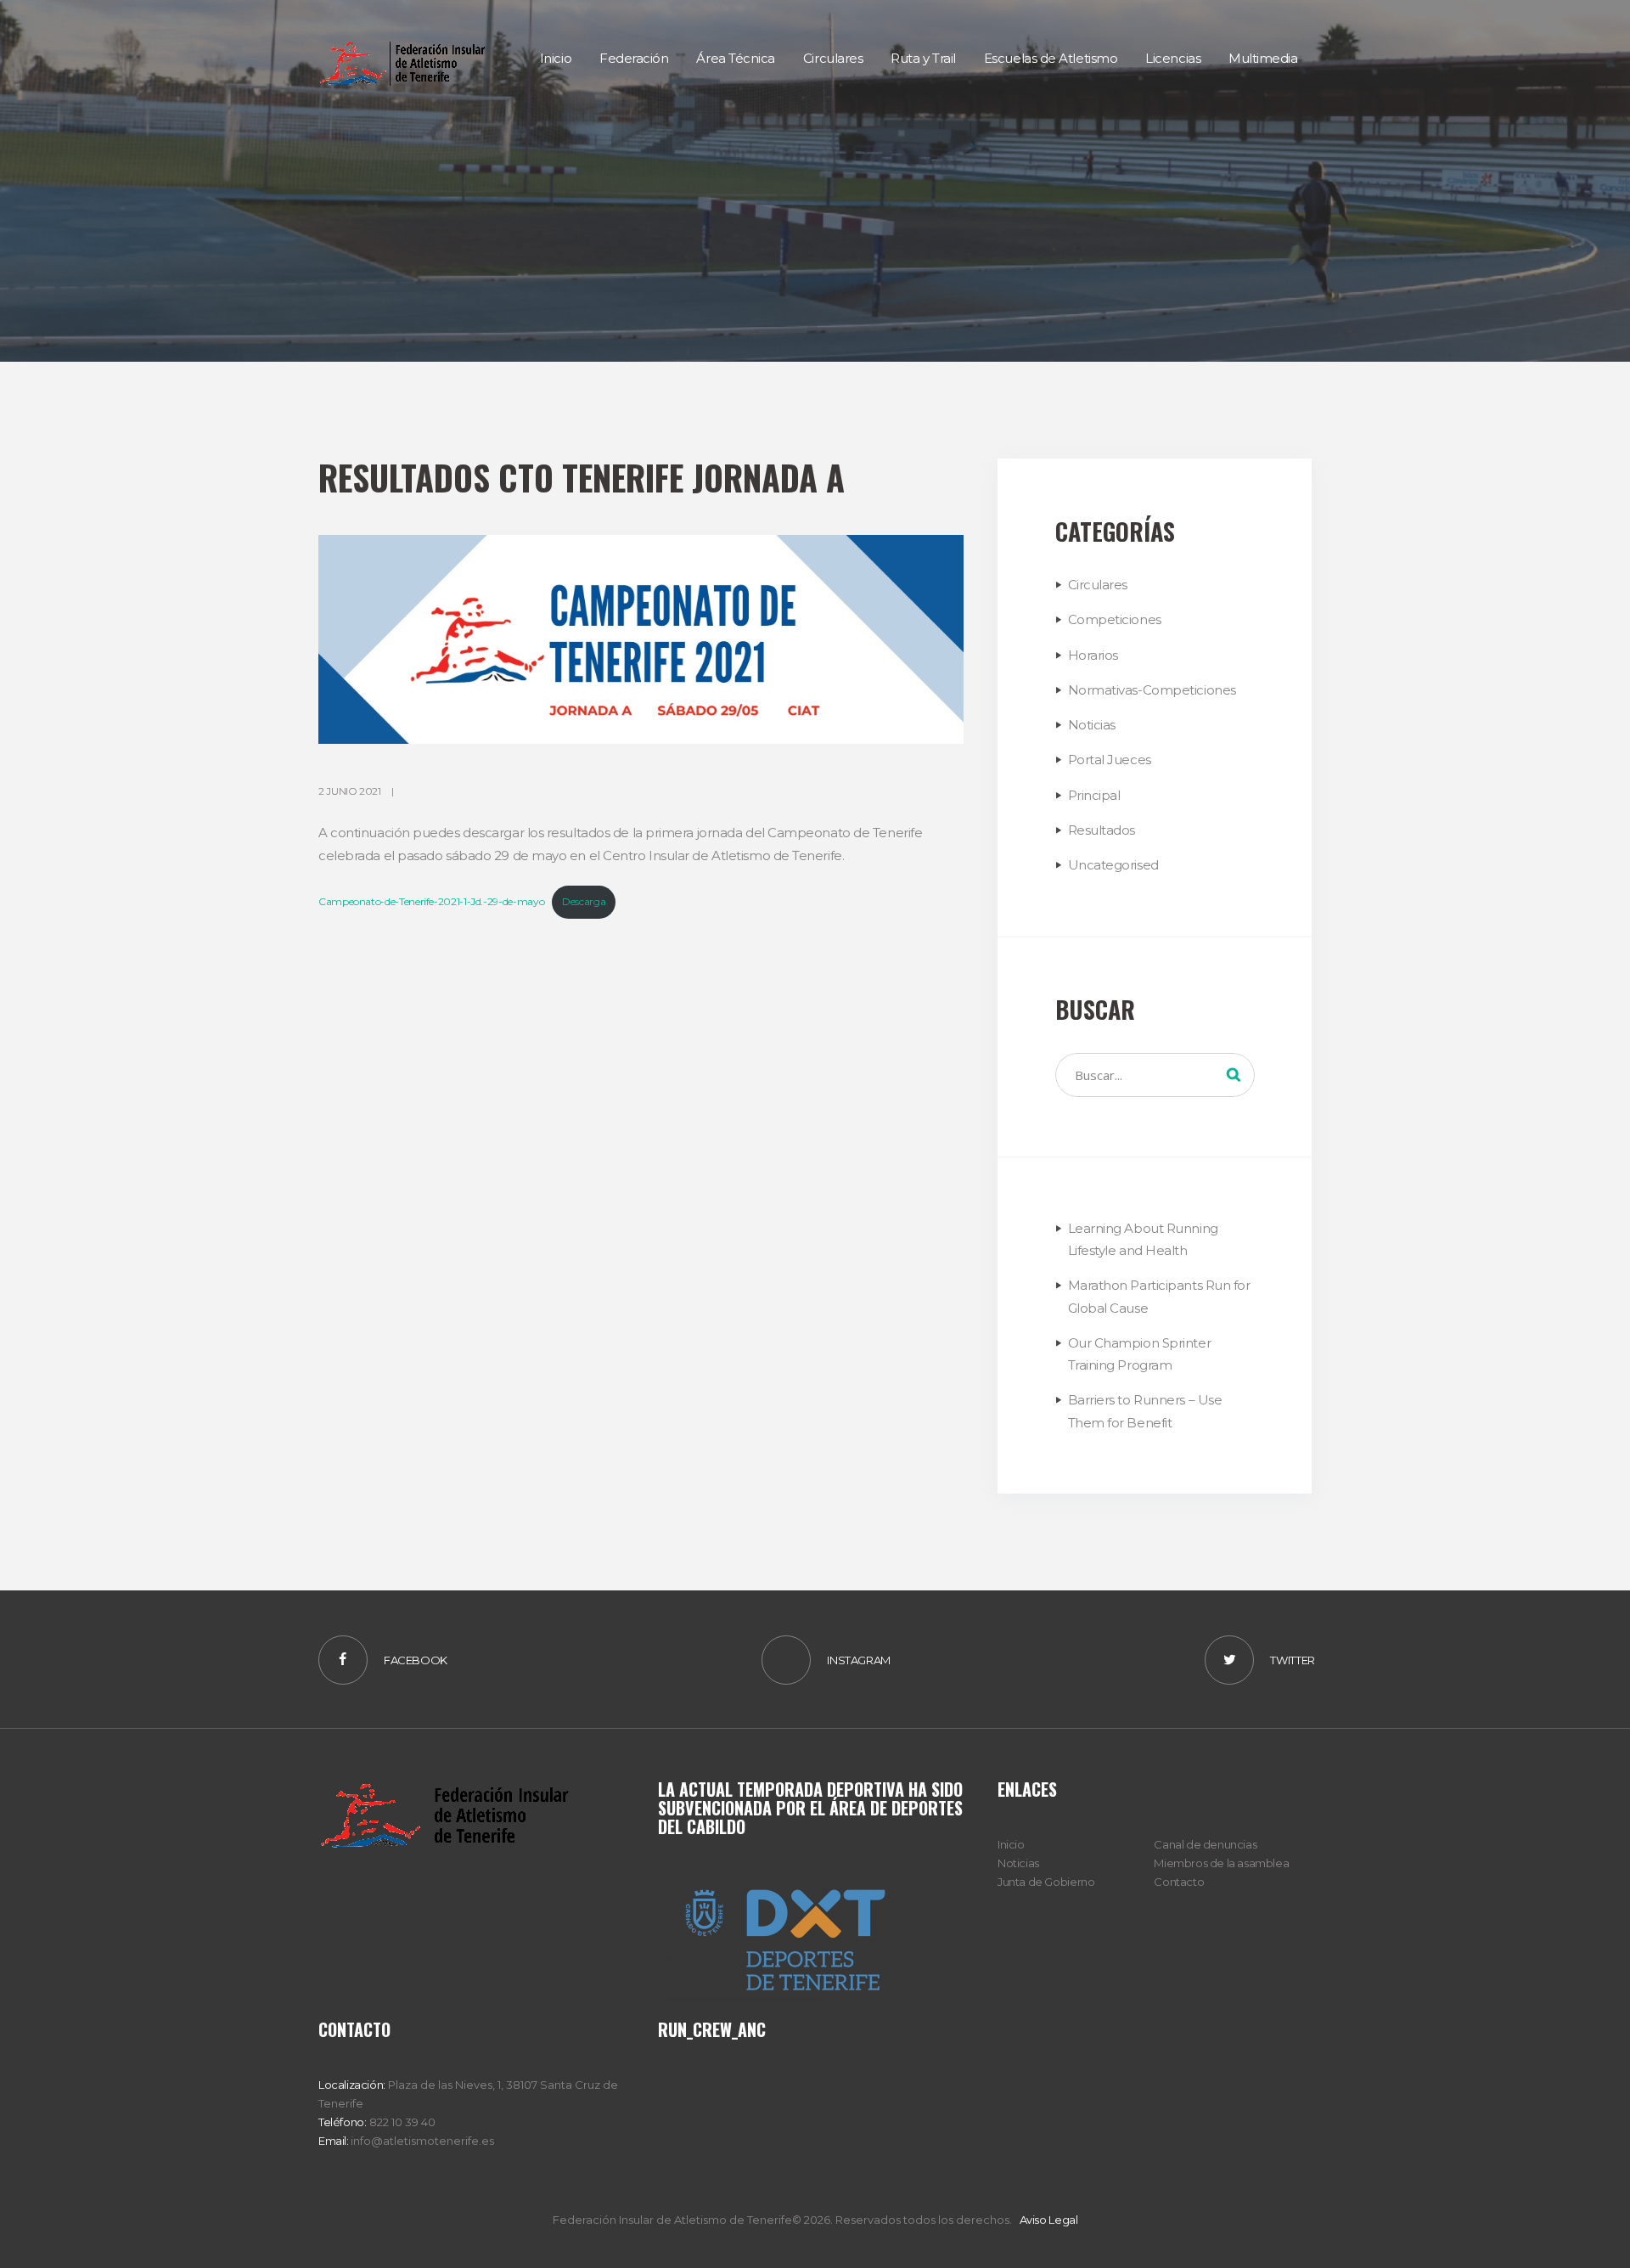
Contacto (1179, 1882)
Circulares (1098, 585)
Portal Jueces (1110, 760)
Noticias (1092, 725)
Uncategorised (1113, 865)
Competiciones (1115, 619)
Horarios (1093, 655)
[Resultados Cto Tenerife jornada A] (641, 639)
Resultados (1102, 830)
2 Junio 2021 (350, 791)
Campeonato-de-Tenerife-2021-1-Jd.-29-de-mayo (431, 901)
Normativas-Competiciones (1152, 690)
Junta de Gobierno (1046, 1882)
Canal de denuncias (1205, 1844)
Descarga (584, 901)
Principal (1094, 795)
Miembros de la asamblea (1221, 1863)
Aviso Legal (1049, 2220)
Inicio (1011, 1844)
